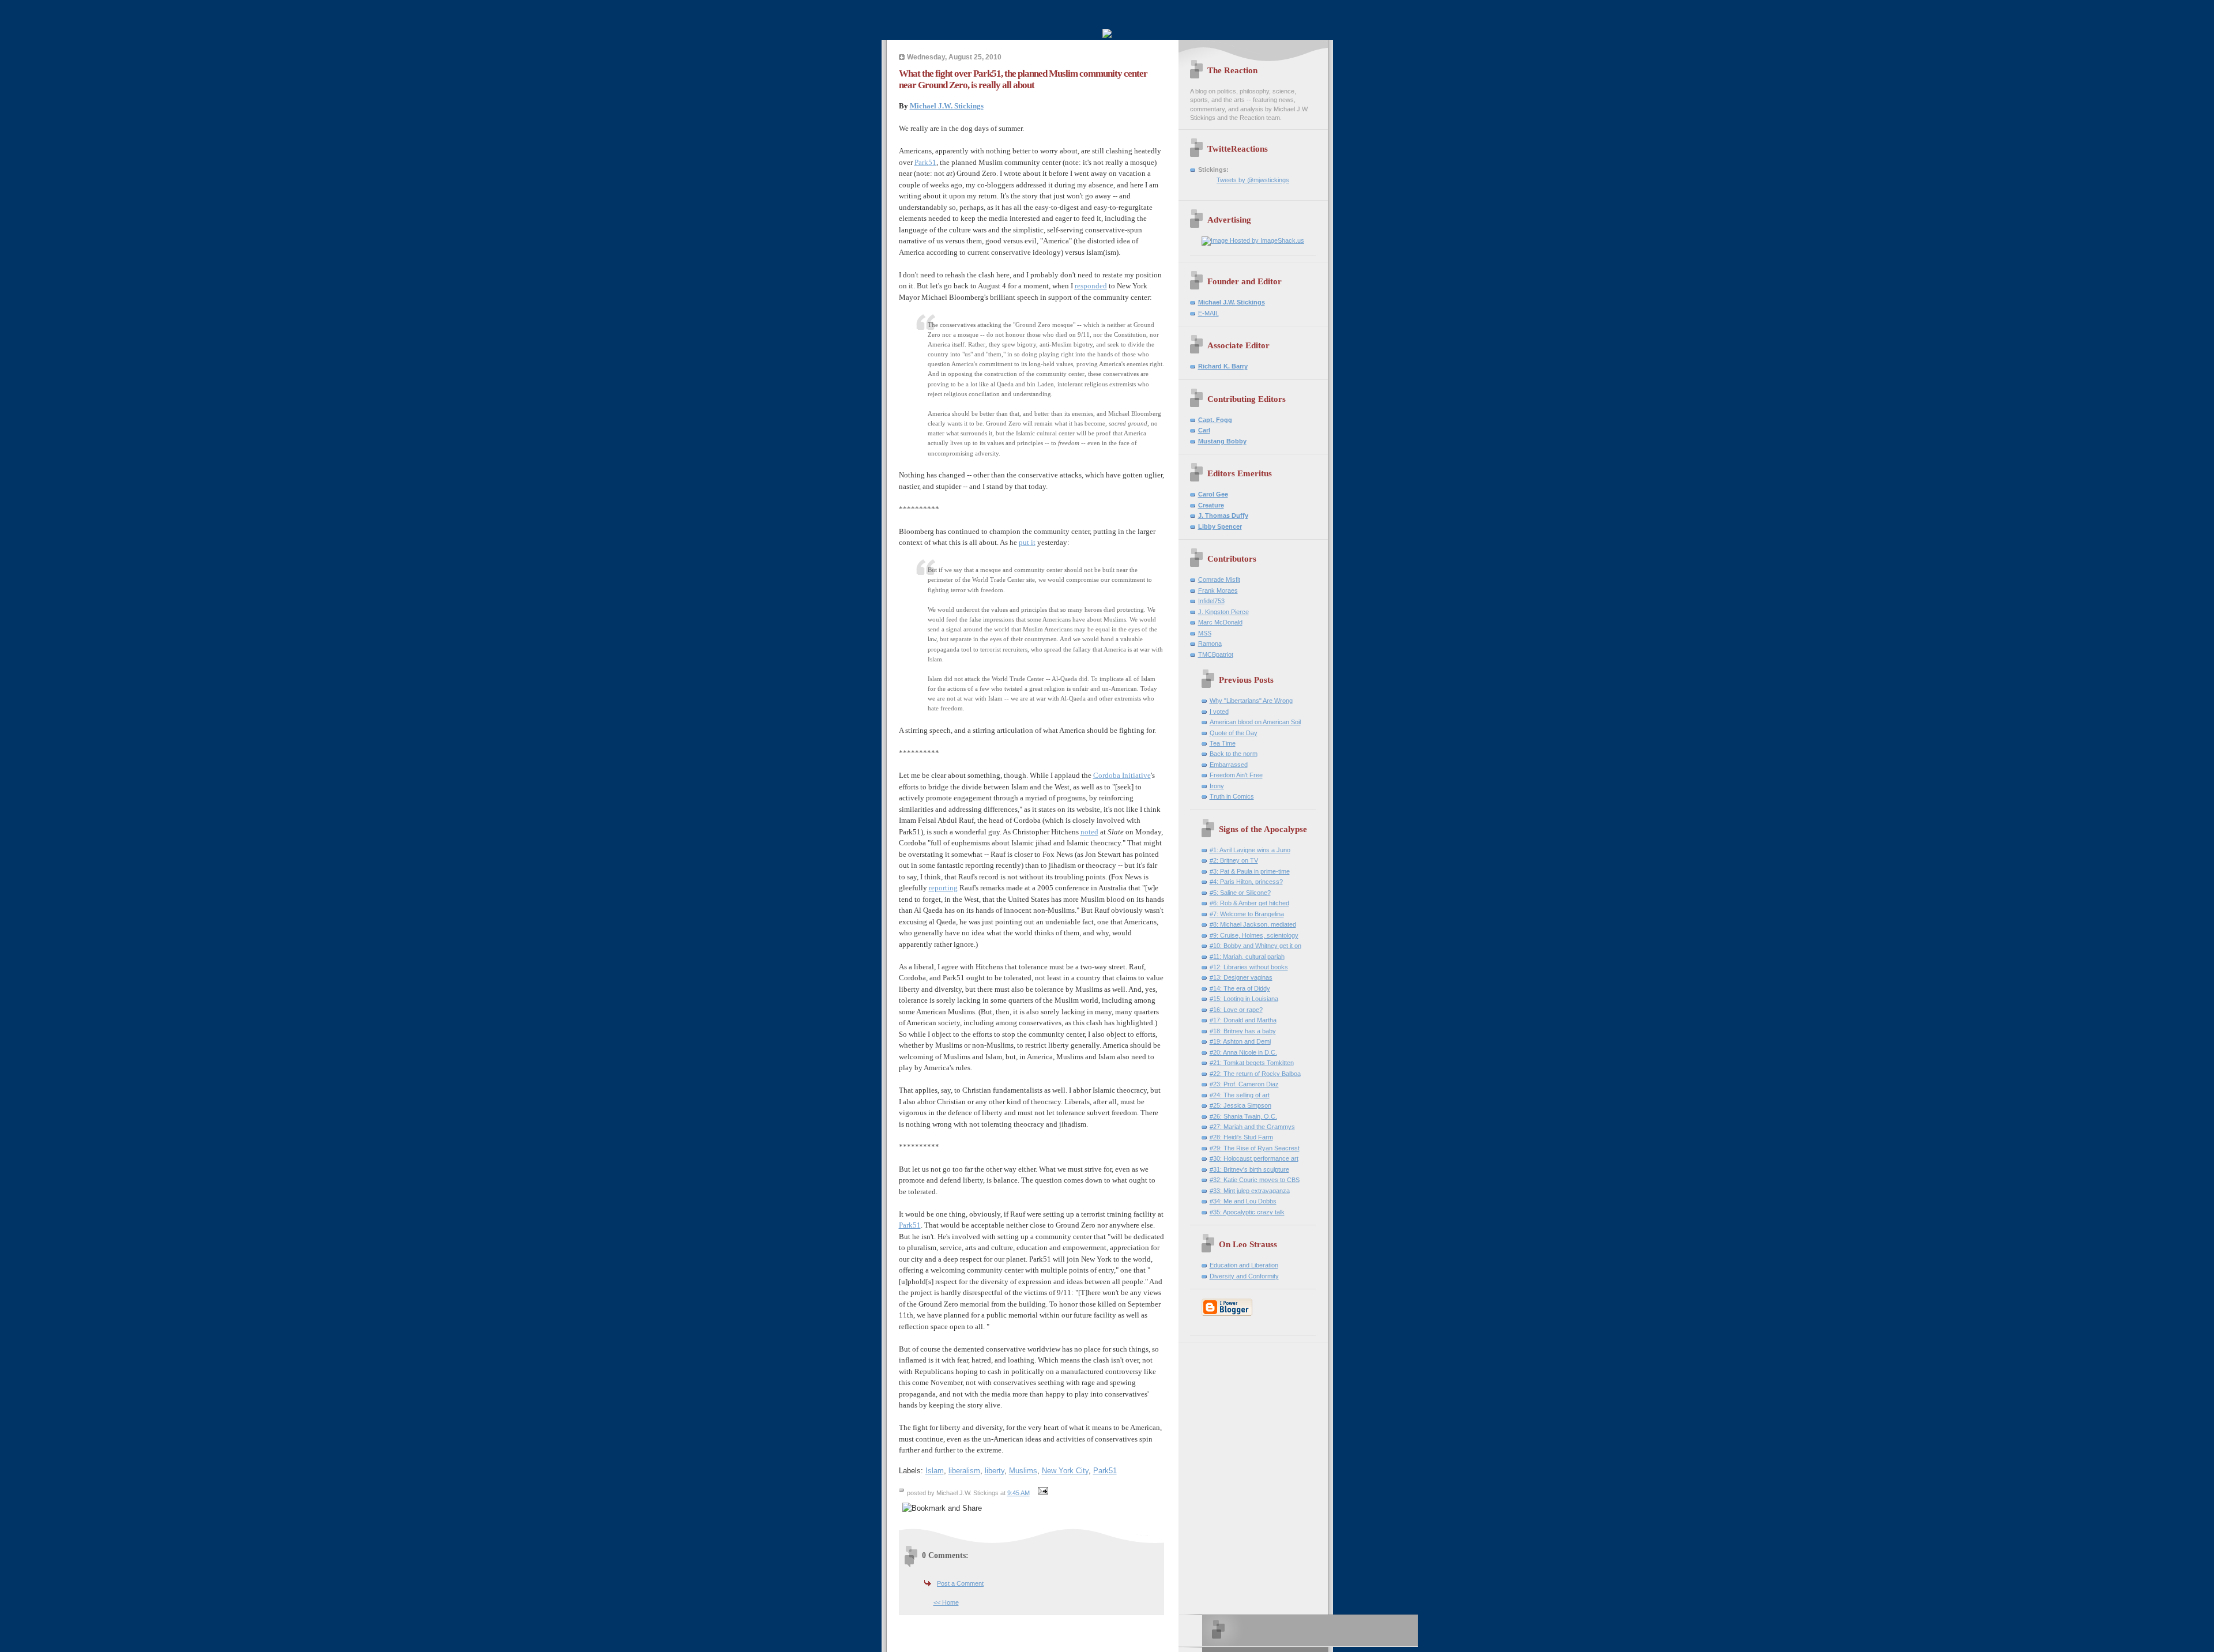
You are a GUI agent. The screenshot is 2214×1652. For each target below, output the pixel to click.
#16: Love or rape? (1236, 1010)
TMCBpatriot (1216, 654)
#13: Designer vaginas (1241, 977)
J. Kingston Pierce (1223, 612)
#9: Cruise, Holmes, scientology (1254, 935)
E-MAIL (1208, 313)
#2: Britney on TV (1234, 860)
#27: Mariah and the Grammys (1252, 1127)
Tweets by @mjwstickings (1253, 180)
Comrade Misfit (1219, 579)
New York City (1065, 1471)
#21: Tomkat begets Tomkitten (1252, 1063)
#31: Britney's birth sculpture (1249, 1169)
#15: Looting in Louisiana (1244, 999)
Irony (1217, 786)
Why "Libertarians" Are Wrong (1251, 701)
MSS (1205, 633)
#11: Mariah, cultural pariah (1247, 957)
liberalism (964, 1471)
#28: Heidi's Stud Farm (1241, 1137)
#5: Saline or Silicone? (1240, 893)
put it (1027, 542)
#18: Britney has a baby (1243, 1031)
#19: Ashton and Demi (1240, 1041)
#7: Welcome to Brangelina (1247, 914)
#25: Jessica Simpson (1240, 1105)
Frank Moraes (1218, 590)
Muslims (1023, 1471)
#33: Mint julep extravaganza (1250, 1191)
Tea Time (1223, 743)
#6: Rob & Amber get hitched (1249, 903)
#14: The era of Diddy (1240, 988)
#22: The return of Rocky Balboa (1255, 1074)
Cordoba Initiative (1122, 775)
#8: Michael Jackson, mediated (1253, 924)
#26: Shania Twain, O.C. (1243, 1116)
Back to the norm (1234, 754)
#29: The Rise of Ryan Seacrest (1255, 1148)
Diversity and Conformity (1244, 1276)
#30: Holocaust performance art (1254, 1158)
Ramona (1210, 644)
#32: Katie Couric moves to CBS (1255, 1180)
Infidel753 (1211, 601)
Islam (935, 1471)
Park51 (925, 162)
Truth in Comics (1232, 796)
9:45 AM (1018, 1493)
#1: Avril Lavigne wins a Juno (1250, 850)
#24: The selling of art (1240, 1095)
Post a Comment (960, 1583)
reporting (943, 888)
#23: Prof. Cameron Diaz (1244, 1084)
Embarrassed (1229, 765)
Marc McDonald (1220, 622)
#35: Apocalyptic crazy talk (1247, 1212)
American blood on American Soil (1255, 722)
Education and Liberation (1244, 1265)
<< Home (946, 1602)
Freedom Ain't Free (1236, 775)
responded (1091, 286)
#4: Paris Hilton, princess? (1246, 882)
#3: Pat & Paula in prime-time (1250, 871)
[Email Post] (1042, 1493)
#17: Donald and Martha (1243, 1020)
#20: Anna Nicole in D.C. (1243, 1052)
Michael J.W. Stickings (947, 106)
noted (1089, 832)
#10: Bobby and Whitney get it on (1255, 946)
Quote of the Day (1234, 733)
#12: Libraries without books (1249, 967)
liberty (995, 1471)
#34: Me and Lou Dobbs (1243, 1201)
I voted (1219, 712)
